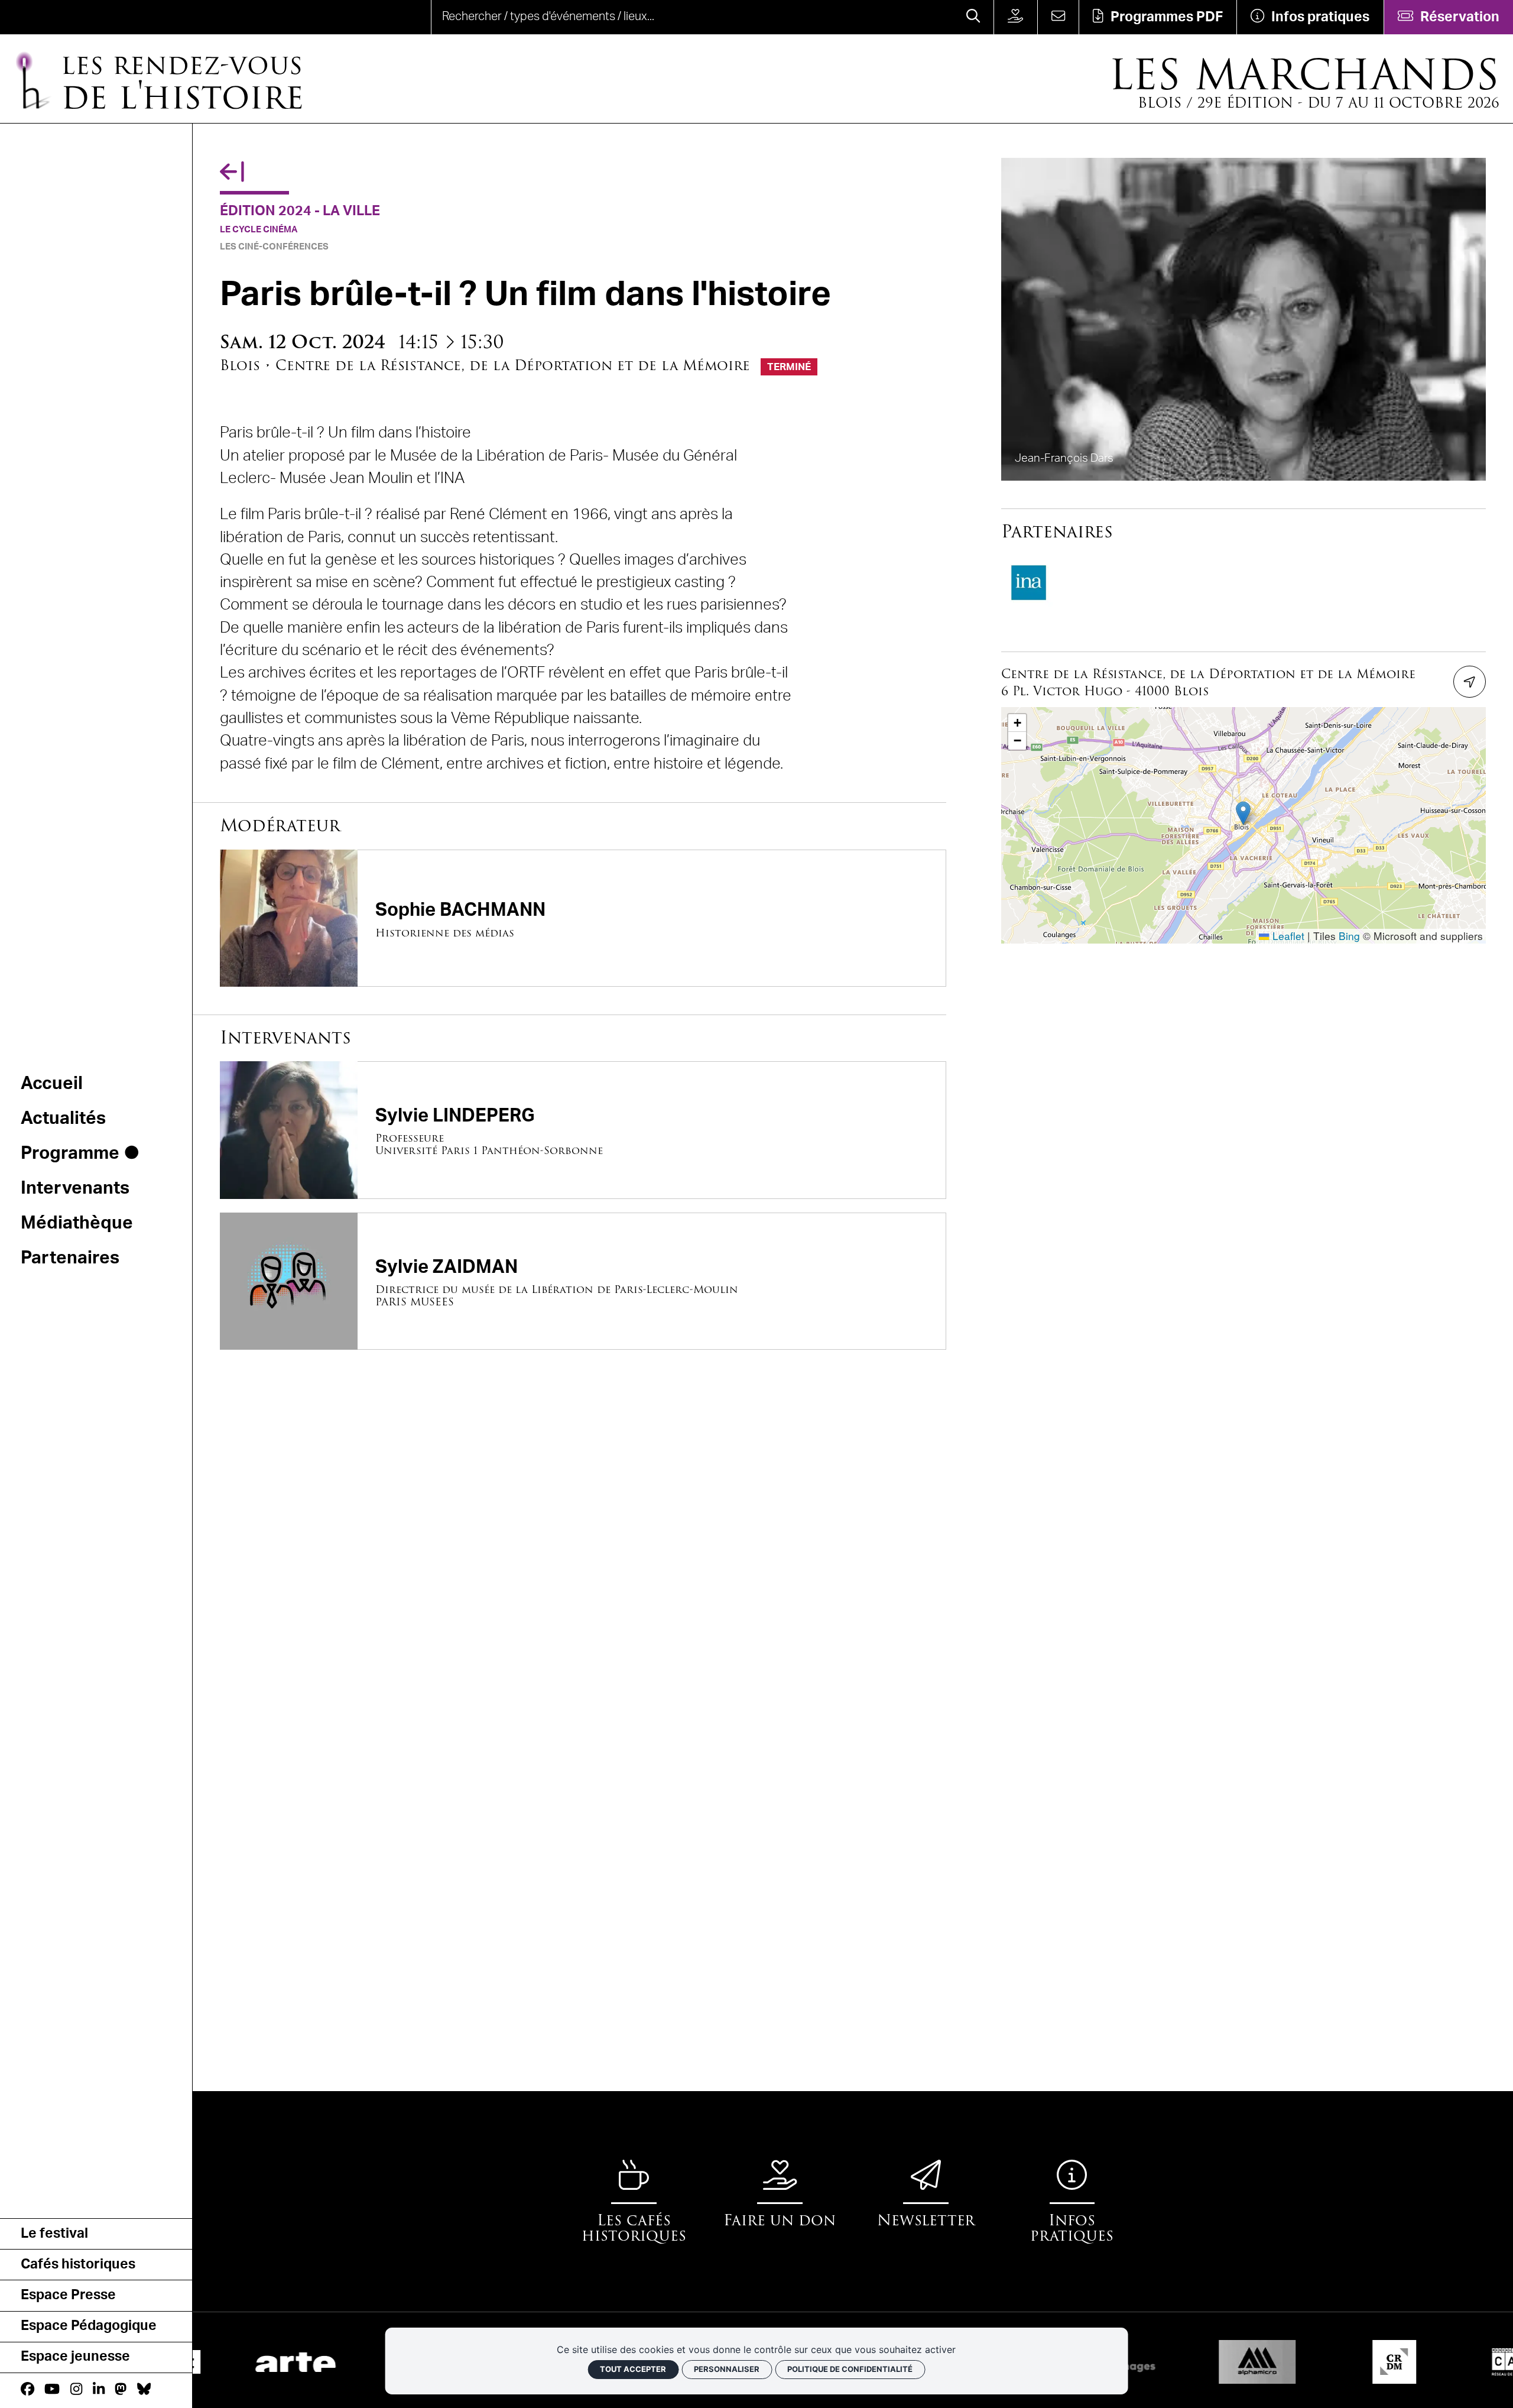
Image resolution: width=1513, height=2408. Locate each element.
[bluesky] (144, 2390)
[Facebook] (27, 2390)
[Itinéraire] (1469, 682)
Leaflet (1287, 936)
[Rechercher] (973, 17)
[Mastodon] (121, 2390)
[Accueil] (68, 17)
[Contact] (1058, 17)
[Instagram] (76, 2390)
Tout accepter (633, 2369)
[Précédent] (232, 173)
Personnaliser (727, 2369)
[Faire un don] (1015, 17)
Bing (1349, 936)
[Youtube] (52, 2390)
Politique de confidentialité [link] (850, 2369)
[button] (1243, 813)
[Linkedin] (99, 2390)
